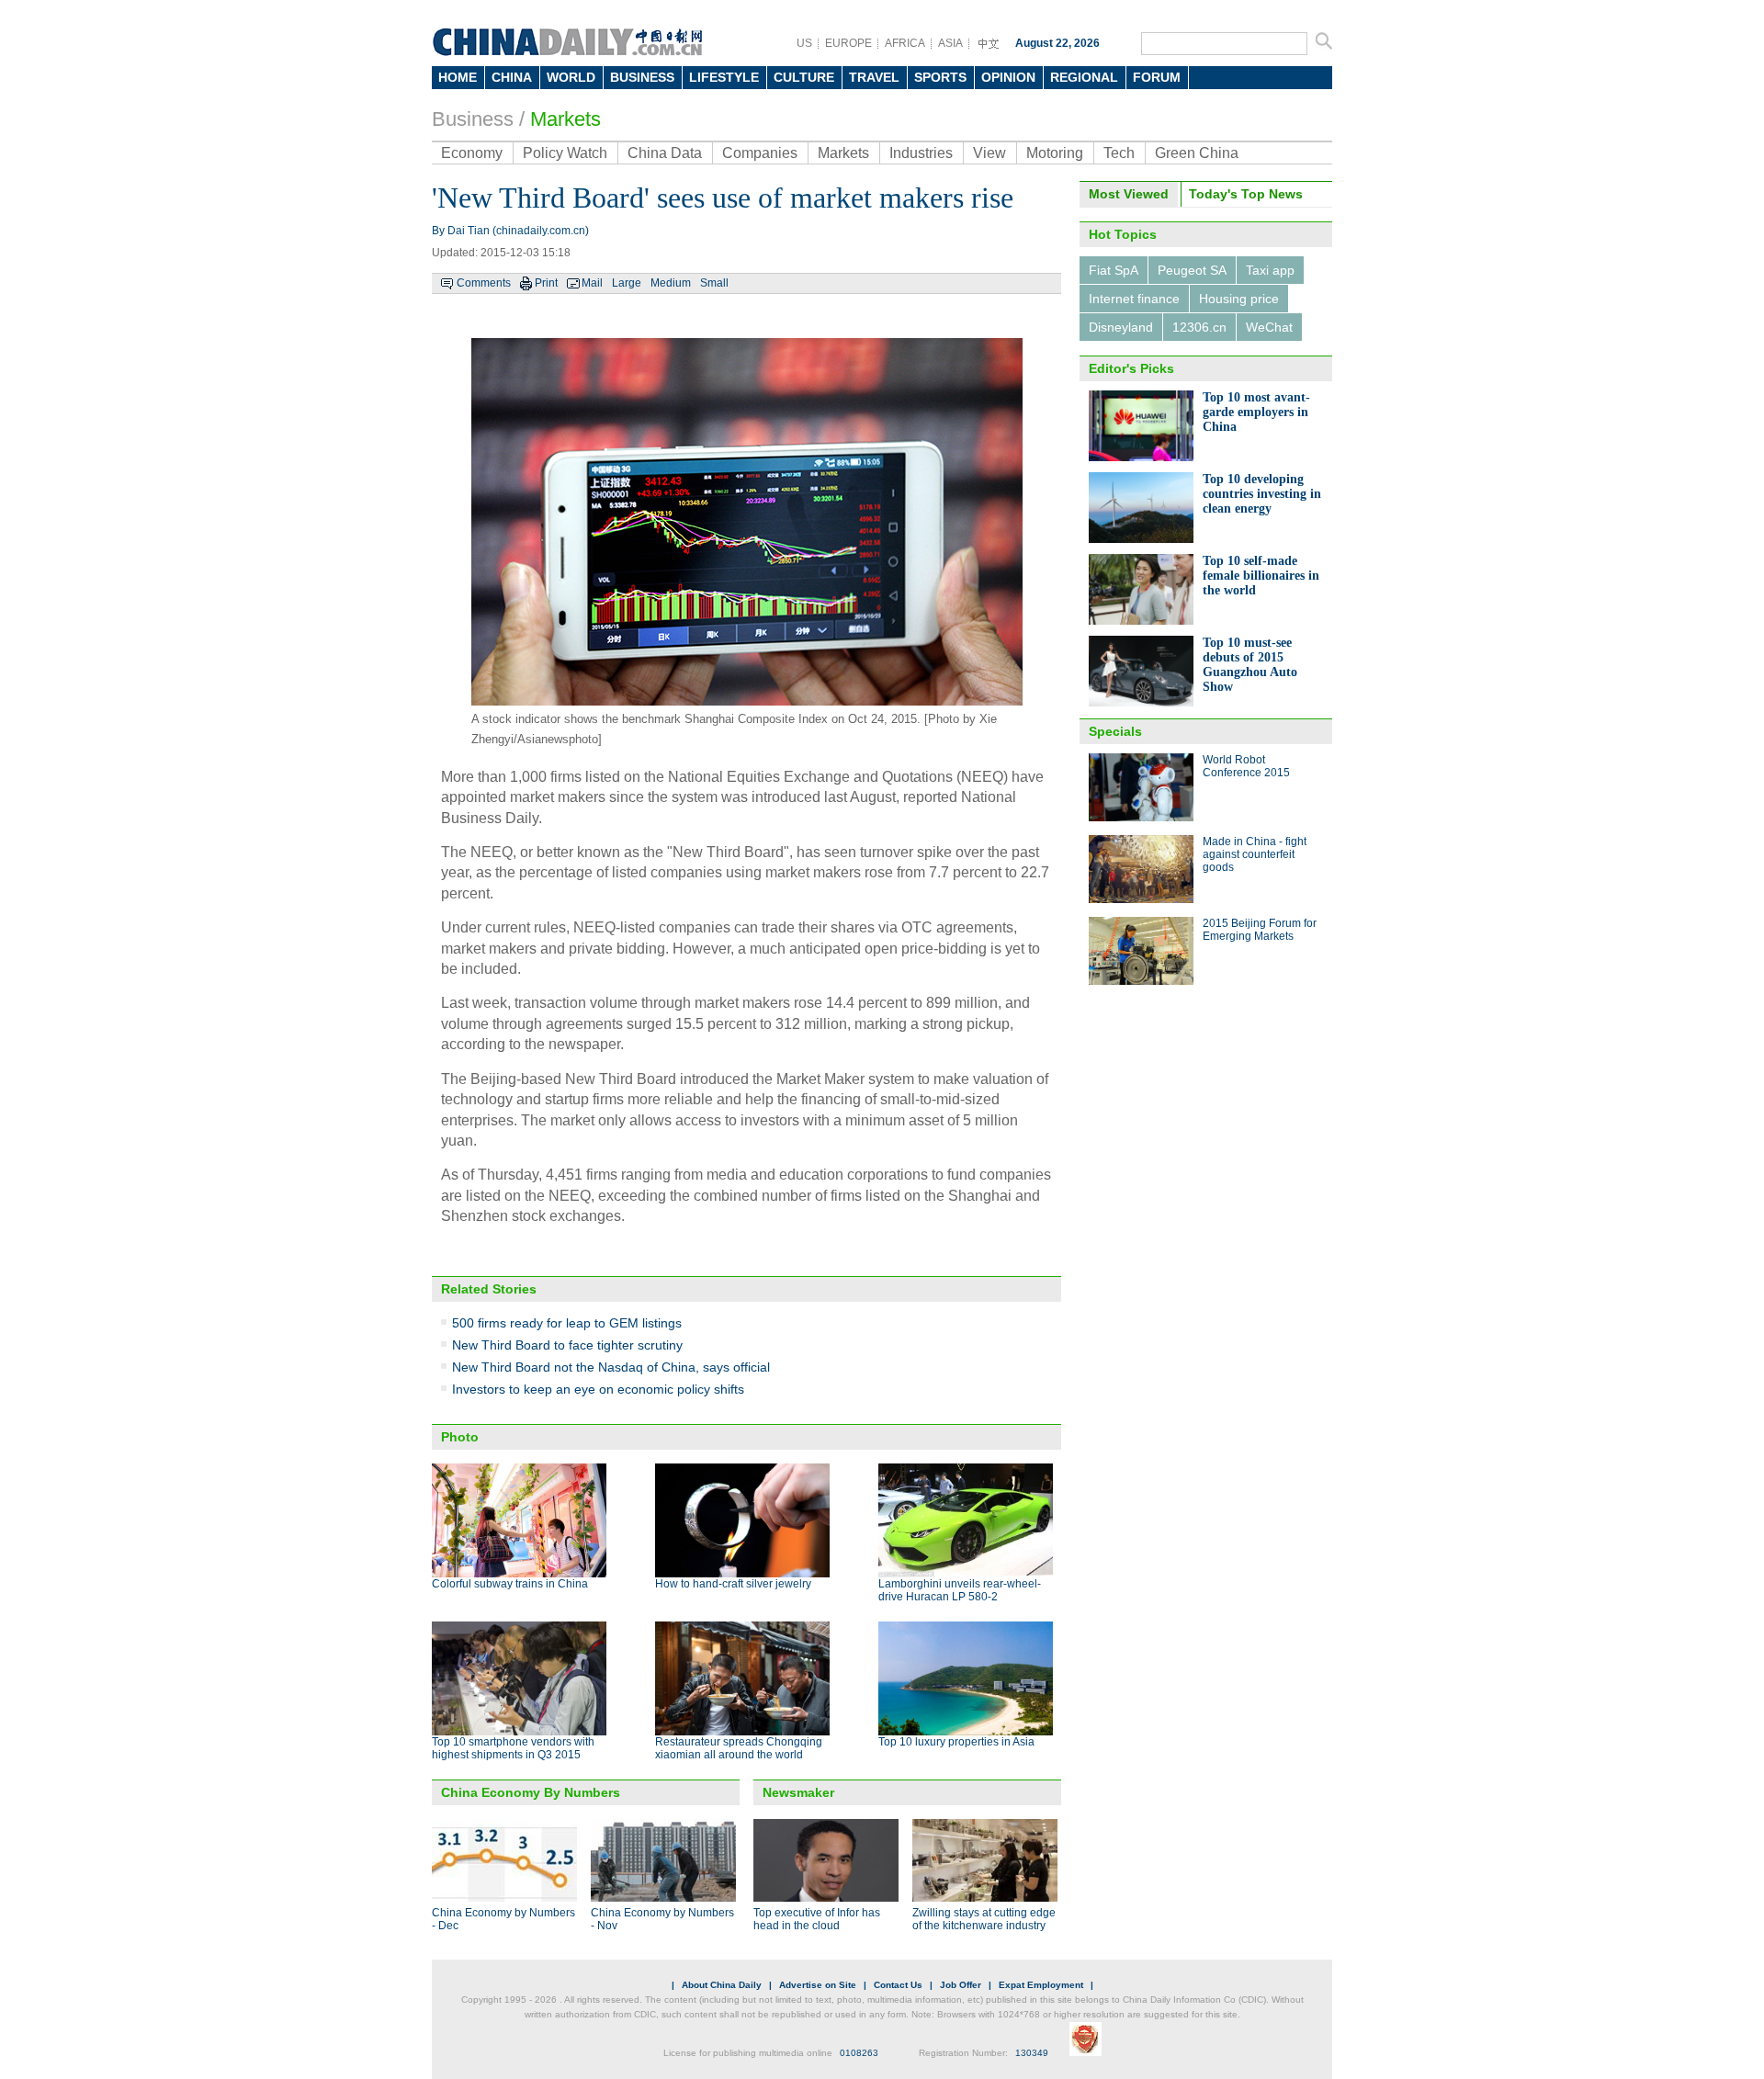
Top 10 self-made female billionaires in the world (1261, 576)
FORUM (1157, 77)
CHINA (512, 77)
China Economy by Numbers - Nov (662, 1919)
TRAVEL (874, 77)
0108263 (859, 2053)
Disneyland (1121, 327)
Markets (565, 119)
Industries (921, 153)
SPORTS (940, 77)
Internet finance (1134, 299)
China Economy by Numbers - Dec (503, 1919)
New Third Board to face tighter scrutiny (567, 1345)
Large (627, 283)
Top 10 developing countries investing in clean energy (1262, 494)
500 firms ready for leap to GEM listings (567, 1323)
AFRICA (905, 43)
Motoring (1055, 153)
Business (473, 119)
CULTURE (804, 77)
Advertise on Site (818, 1985)
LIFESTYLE (724, 77)
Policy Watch (565, 153)
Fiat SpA (1114, 270)
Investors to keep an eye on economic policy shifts (598, 1389)
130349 (1032, 2053)
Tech (1119, 153)
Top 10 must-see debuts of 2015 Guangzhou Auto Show (1250, 665)
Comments (484, 283)
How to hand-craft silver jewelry (733, 1584)
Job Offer (961, 1985)
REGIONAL (1084, 77)
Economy (472, 153)
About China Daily (722, 1985)
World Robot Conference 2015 (1246, 766)
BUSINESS (642, 77)
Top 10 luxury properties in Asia (956, 1742)
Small (714, 283)
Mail (592, 283)
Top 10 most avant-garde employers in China (1256, 412)
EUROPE (848, 43)
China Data (665, 153)
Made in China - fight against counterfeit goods (1255, 854)
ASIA (950, 43)
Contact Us (898, 1985)
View (989, 153)
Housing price (1239, 299)
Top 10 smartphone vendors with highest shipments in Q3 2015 (513, 1748)
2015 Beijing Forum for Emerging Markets (1260, 930)
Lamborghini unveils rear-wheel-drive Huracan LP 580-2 (960, 1590)
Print (546, 283)
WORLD (571, 77)
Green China (1197, 153)
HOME (458, 77)
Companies (760, 153)
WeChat (1269, 327)
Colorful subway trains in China (510, 1584)
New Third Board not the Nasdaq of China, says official (611, 1367)
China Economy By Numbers (531, 1792)
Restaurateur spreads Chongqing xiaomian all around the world (739, 1748)
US (804, 43)
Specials (1115, 731)
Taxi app (1270, 270)
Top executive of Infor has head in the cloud (817, 1919)
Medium (671, 283)
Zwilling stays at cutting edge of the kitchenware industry (984, 1919)
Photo (460, 1437)
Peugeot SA (1192, 270)
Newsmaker (798, 1792)
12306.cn (1199, 327)
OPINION (1008, 77)
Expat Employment (1041, 1985)
